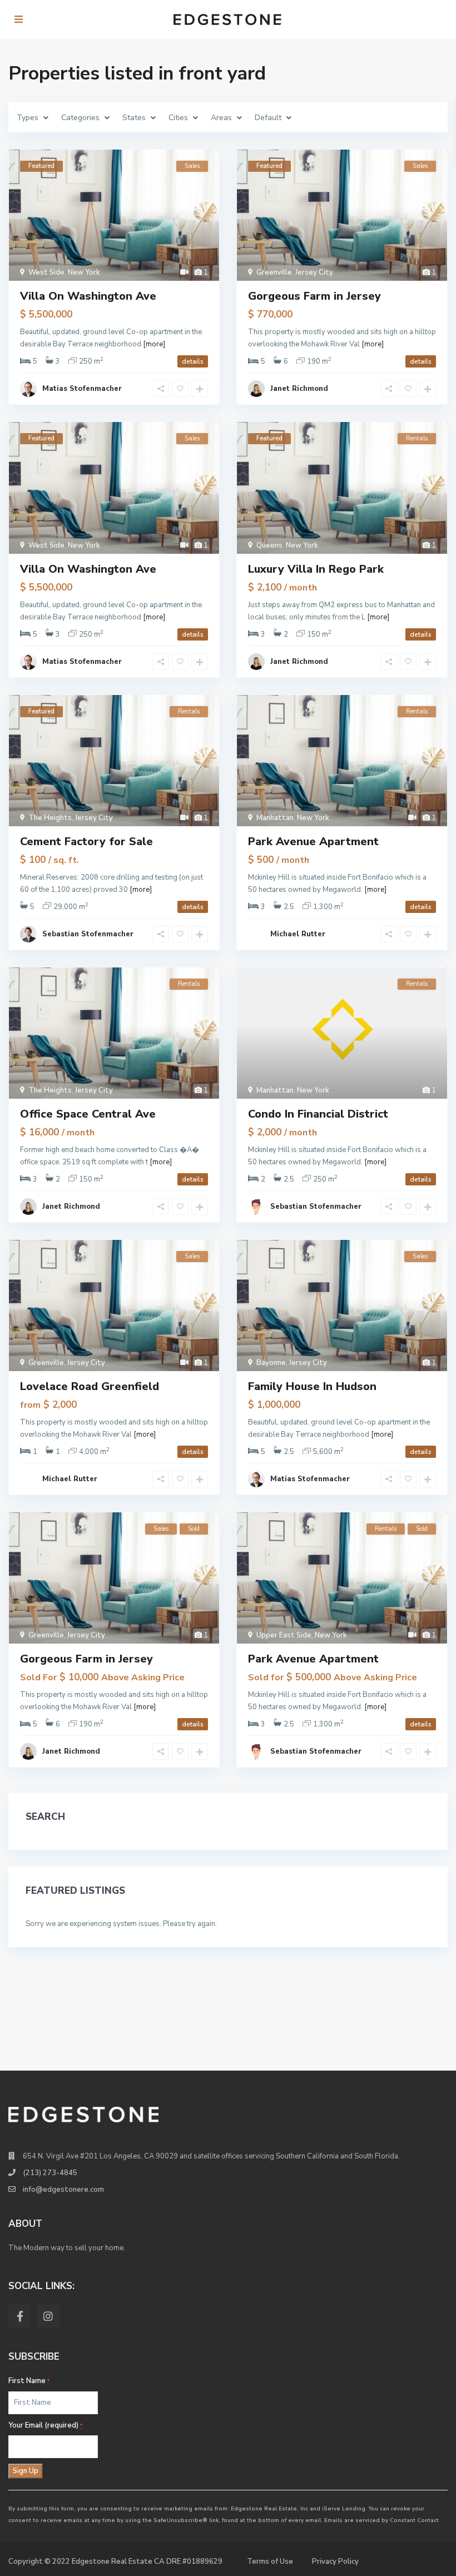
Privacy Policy (335, 2562)
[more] (154, 344)
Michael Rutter (298, 934)
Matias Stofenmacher (82, 389)
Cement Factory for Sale (86, 842)
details (193, 361)
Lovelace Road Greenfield (90, 1386)
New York (84, 272)
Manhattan (275, 818)
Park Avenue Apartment (313, 842)
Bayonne (271, 1363)
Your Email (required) (45, 2425)
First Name (29, 2381)
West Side (46, 272)
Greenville (274, 272)
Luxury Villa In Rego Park (316, 569)
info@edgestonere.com (63, 2190)
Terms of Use (270, 2562)
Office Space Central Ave (88, 1114)
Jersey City (314, 272)
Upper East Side (284, 1635)
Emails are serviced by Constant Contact (381, 2520)
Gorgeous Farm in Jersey (314, 296)
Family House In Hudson (312, 1386)
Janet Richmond (299, 389)
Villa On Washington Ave (88, 296)
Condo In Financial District (318, 1114)
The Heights (50, 818)
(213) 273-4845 (50, 2173)
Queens (269, 545)
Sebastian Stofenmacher (88, 934)
